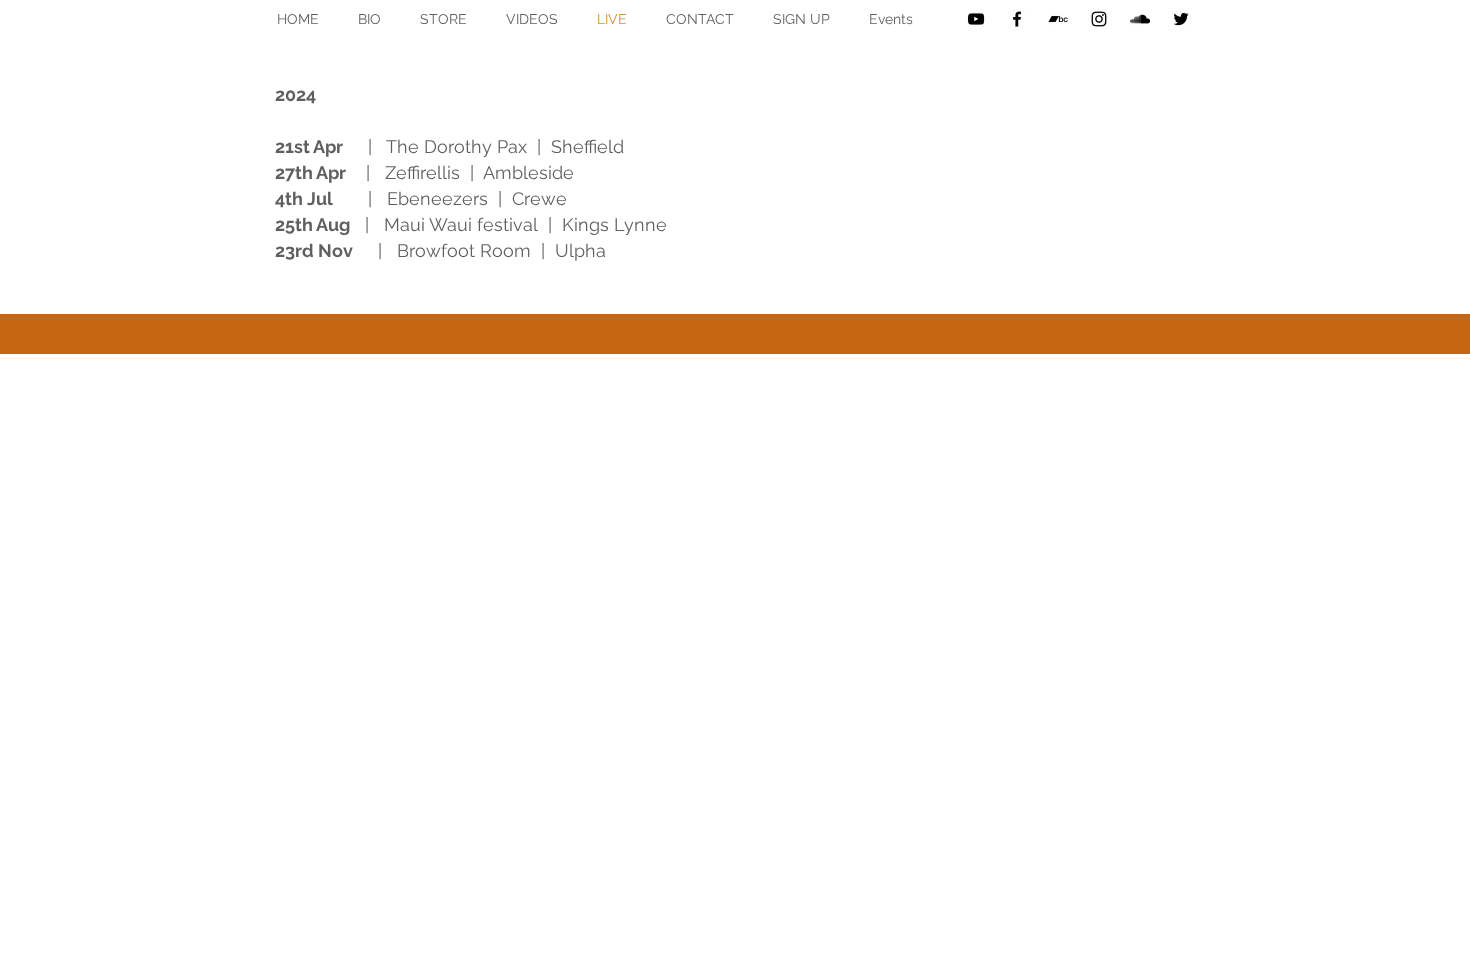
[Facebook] (1017, 19)
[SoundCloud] (1140, 19)
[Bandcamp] (1058, 19)
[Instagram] (1099, 19)
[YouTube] (976, 19)
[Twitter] (1181, 19)
